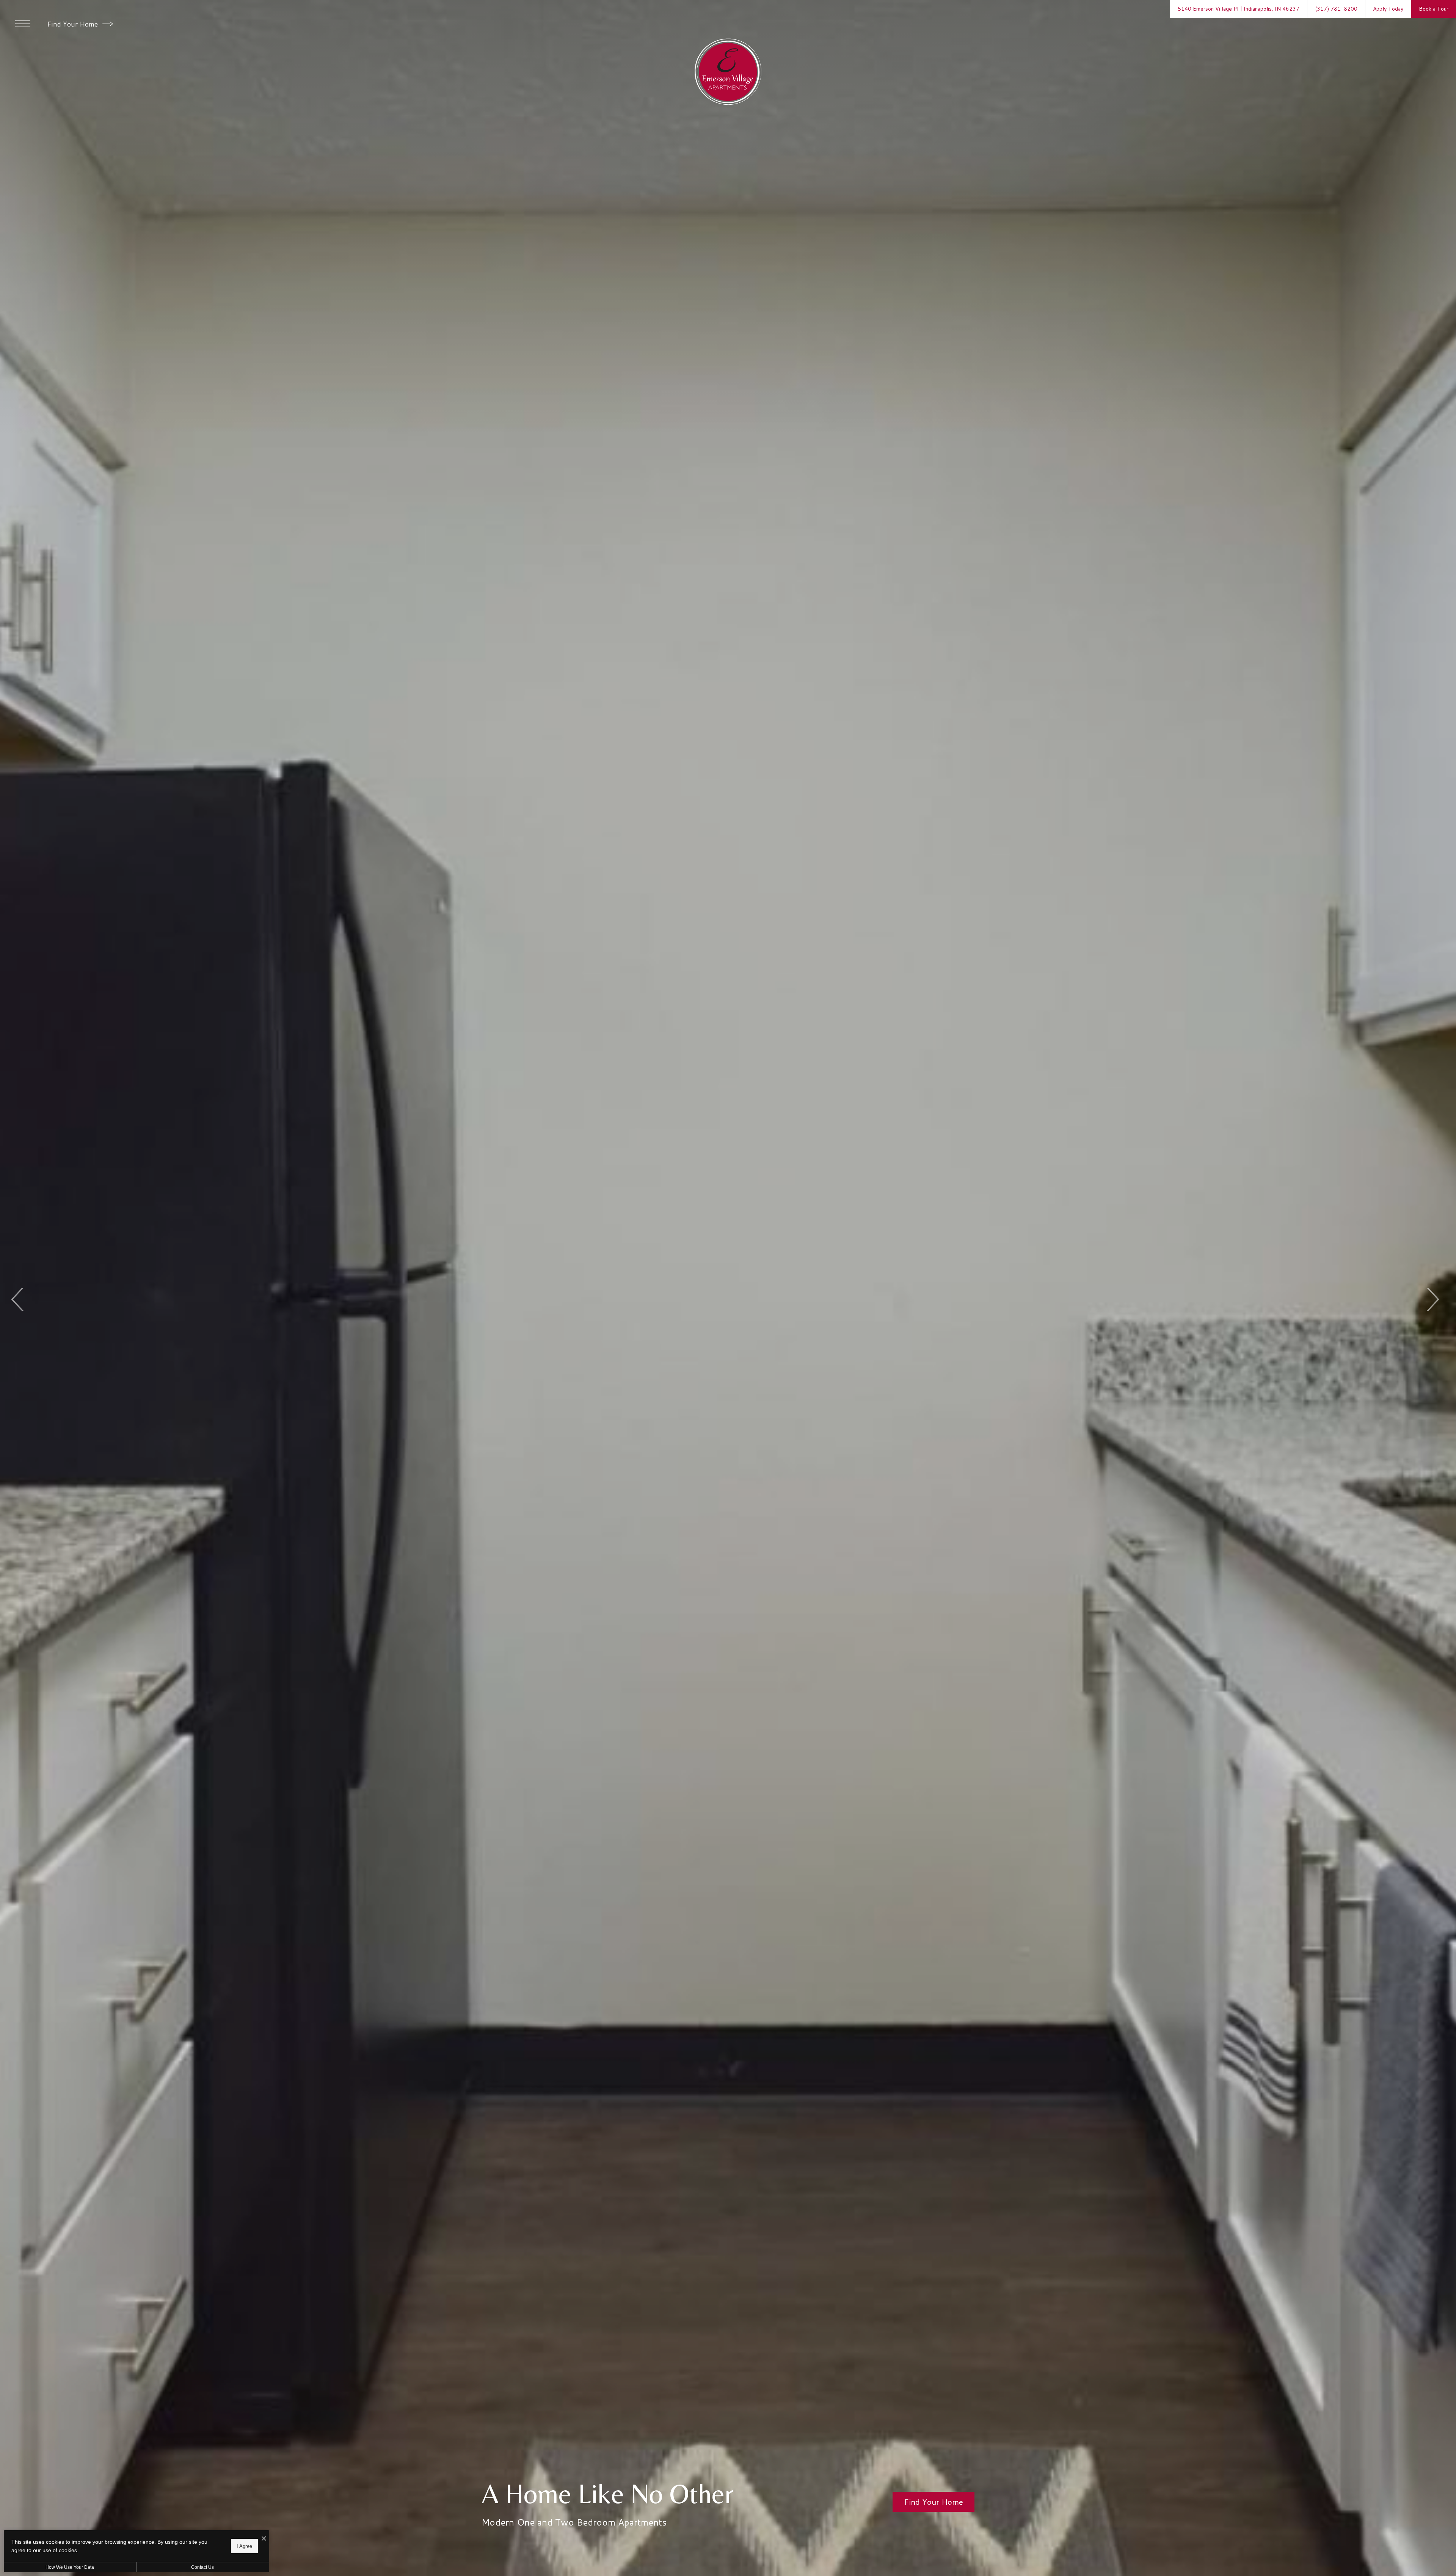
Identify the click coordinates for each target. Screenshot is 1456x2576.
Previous (18, 1299)
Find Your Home (73, 24)
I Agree (244, 2546)
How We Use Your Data (70, 2567)
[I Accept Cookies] (264, 2539)
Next (1432, 1299)
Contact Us (202, 2567)
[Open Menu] (23, 24)
